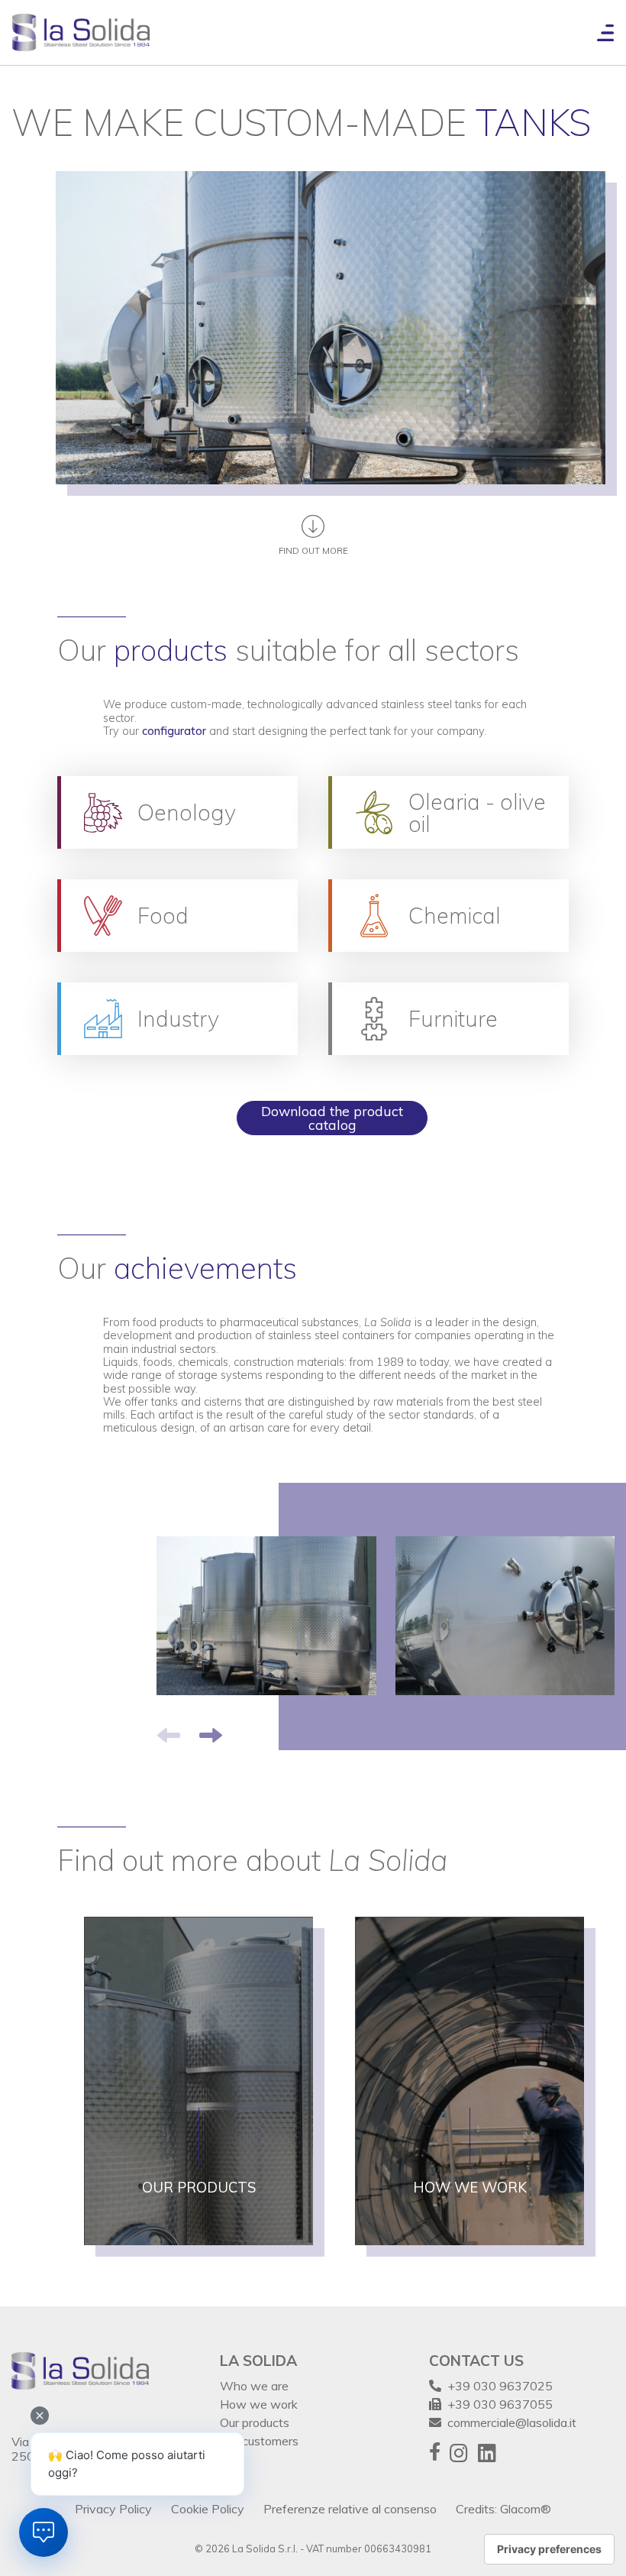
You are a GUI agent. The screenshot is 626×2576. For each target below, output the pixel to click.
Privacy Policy (113, 2509)
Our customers (259, 2441)
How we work (259, 2404)
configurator (174, 731)
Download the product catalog (332, 1118)
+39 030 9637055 (497, 2404)
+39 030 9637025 (497, 2386)
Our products (255, 2422)
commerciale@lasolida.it (509, 2422)
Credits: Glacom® (503, 2509)
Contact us (476, 2361)
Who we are (254, 2386)
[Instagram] (459, 2453)
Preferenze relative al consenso (350, 2509)
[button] (211, 1735)
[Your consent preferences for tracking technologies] (549, 2549)
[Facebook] (435, 2453)
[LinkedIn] (487, 2453)
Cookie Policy (208, 2509)
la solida (258, 2361)
